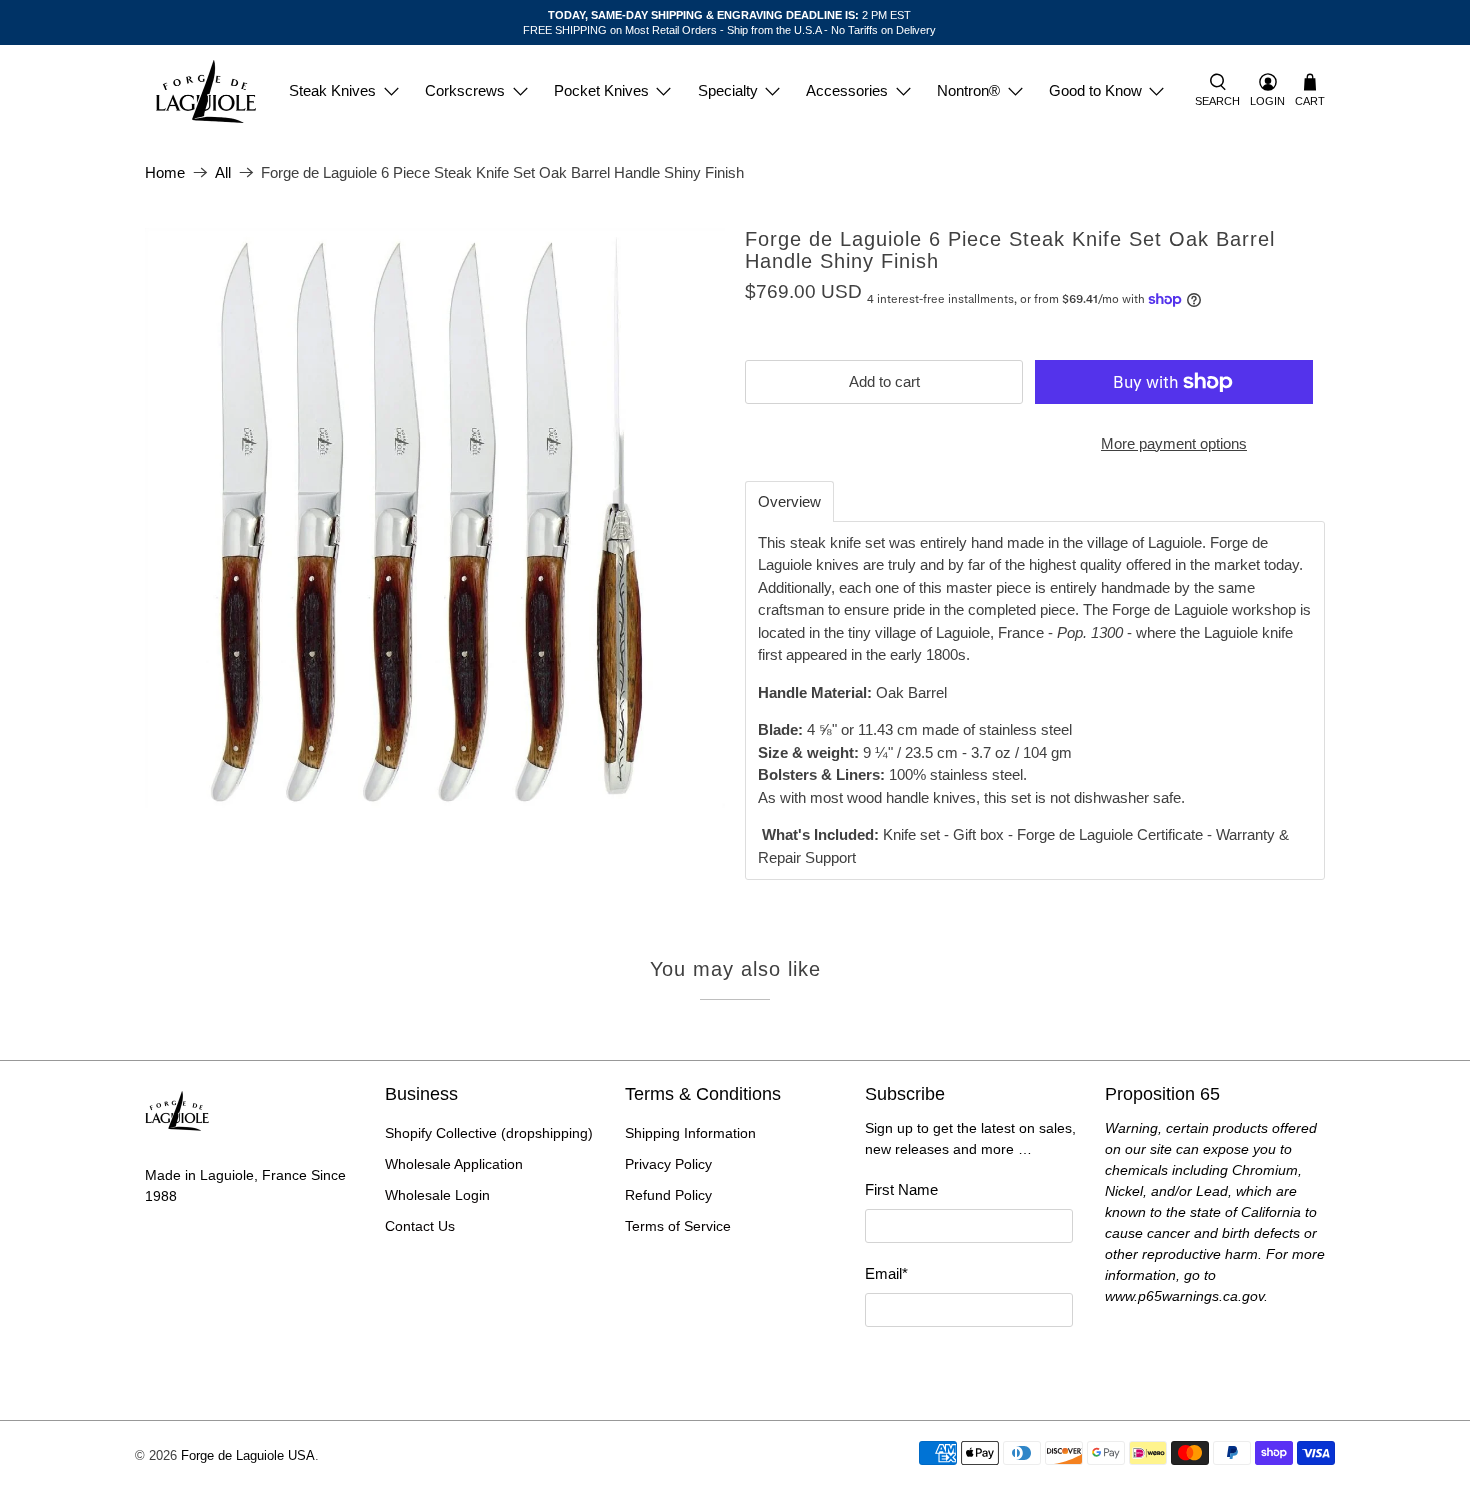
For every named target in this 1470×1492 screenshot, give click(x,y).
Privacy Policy (668, 1164)
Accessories (847, 90)
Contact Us (420, 1226)
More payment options (1174, 443)
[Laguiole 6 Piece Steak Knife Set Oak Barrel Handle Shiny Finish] (435, 518)
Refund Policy (668, 1195)
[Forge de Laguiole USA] (206, 91)
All (223, 172)
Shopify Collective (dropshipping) (489, 1133)
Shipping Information (690, 1133)
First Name (901, 1189)
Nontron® (968, 90)
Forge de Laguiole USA (248, 1456)
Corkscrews (465, 90)
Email (886, 1273)
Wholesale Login (437, 1195)
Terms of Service (678, 1226)
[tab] (789, 501)
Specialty (728, 90)
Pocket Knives (601, 90)
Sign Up (969, 1362)
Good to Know (1095, 90)
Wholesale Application (454, 1164)
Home (165, 172)
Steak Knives (332, 90)
